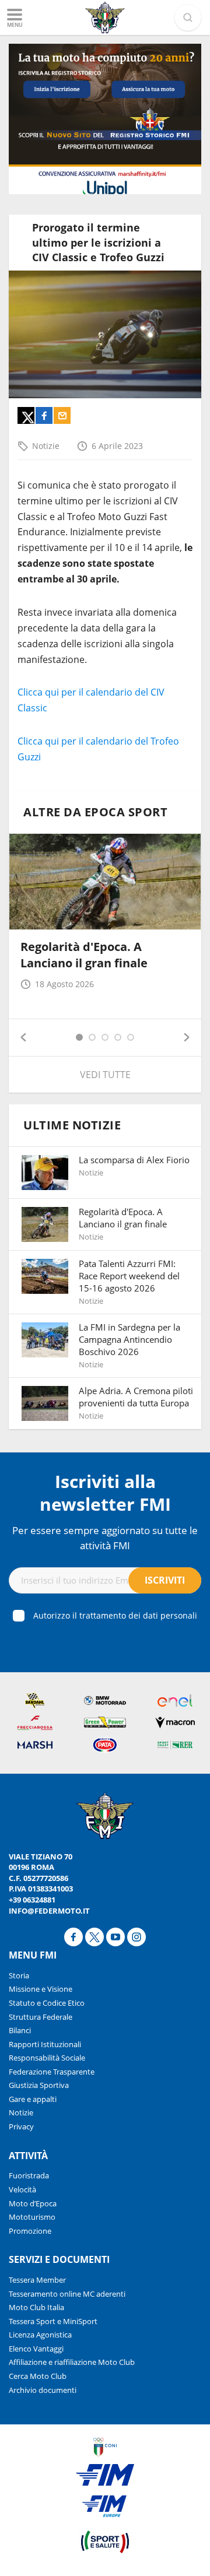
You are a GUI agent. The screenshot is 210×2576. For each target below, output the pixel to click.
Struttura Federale (41, 2017)
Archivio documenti (43, 2390)
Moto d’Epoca (33, 2203)
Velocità (22, 2189)
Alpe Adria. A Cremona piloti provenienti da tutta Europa (136, 1397)
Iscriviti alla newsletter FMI (105, 1493)
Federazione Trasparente (52, 2072)
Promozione (30, 2231)
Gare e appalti (33, 2099)
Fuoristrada (29, 2175)
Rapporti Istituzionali (45, 2044)
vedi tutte (105, 1075)
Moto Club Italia (36, 2307)
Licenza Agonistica (40, 2335)
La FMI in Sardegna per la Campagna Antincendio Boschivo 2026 (129, 1339)
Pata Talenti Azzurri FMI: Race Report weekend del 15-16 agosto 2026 (129, 1276)
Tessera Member (37, 2280)
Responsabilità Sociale (47, 2058)
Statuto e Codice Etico (47, 2003)
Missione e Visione (41, 1989)
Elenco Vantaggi (36, 2349)
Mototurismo (32, 2217)
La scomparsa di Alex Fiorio (134, 1160)
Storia (19, 1975)
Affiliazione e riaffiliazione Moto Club (72, 2362)
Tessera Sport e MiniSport (53, 2321)
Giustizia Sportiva (39, 2085)
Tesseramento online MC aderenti (67, 2294)
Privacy (21, 2126)
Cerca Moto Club (38, 2376)
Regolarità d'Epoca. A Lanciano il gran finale (84, 955)
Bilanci (20, 2030)
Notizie (46, 446)
